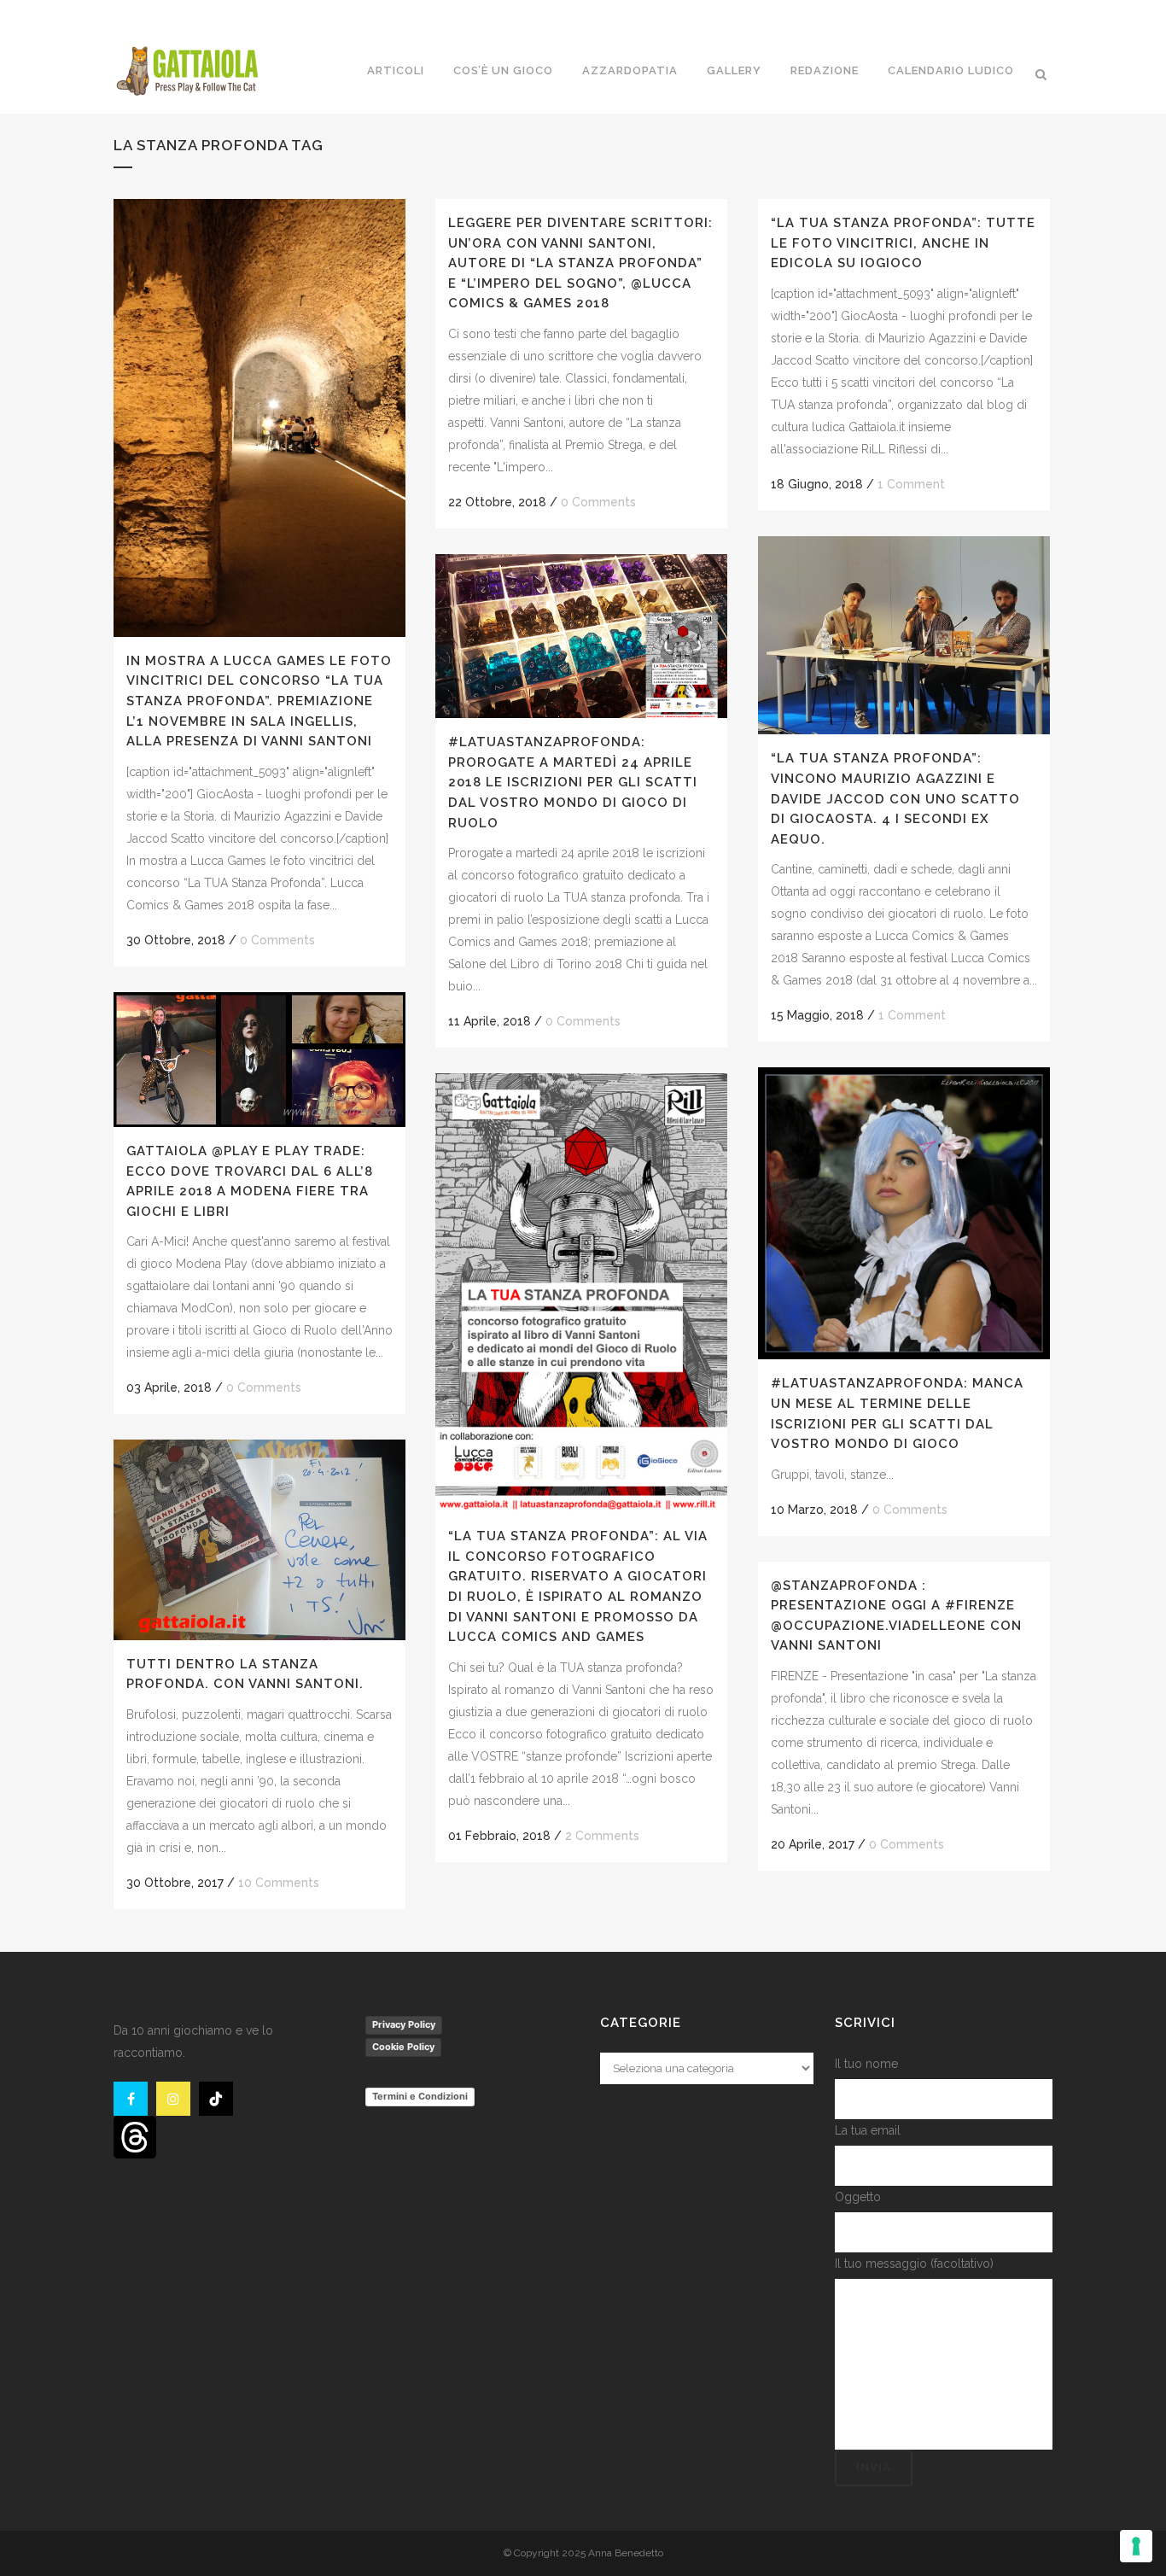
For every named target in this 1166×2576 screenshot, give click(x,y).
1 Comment (911, 484)
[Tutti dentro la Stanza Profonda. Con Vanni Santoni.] (259, 1539)
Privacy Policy (404, 2024)
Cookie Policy (403, 2047)
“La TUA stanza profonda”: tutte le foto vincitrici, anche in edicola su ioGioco (903, 243)
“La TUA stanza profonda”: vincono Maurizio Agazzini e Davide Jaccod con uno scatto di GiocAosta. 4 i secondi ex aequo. (895, 798)
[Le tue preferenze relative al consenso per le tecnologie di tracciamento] (1136, 2546)
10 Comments (279, 1883)
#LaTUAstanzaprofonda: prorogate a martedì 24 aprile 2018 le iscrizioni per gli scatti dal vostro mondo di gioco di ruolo (573, 782)
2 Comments (602, 1836)
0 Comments (277, 940)
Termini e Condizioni (420, 2096)
